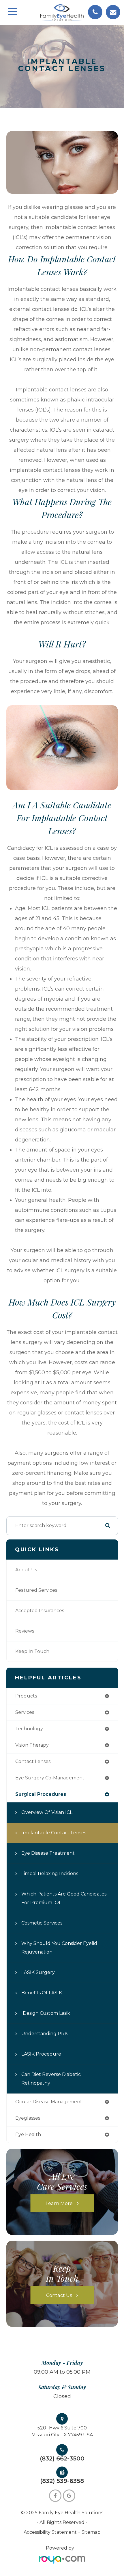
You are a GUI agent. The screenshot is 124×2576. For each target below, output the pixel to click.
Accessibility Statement (50, 2532)
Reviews (25, 1631)
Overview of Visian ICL (47, 1812)
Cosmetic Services (42, 1923)
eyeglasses (28, 2118)
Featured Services (36, 1590)
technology (29, 1729)
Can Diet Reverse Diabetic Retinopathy (51, 2079)
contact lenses (33, 1761)
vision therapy (32, 1745)
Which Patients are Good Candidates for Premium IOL (64, 1898)
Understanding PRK (45, 2034)
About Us (26, 1570)
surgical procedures (41, 1794)
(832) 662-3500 (62, 2458)
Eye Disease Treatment (48, 1853)
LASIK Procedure (41, 2054)
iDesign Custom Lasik (46, 2013)
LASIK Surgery (38, 1972)
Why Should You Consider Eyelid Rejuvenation (59, 1948)
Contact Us (59, 2295)
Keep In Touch (32, 1651)
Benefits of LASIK (42, 1993)
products (26, 1696)
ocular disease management (49, 2102)
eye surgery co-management (50, 1778)
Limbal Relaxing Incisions (50, 1874)
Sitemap (91, 2532)
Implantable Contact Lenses (54, 1833)
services (25, 1712)
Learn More (59, 2203)
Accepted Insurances (40, 1611)
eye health (28, 2134)
